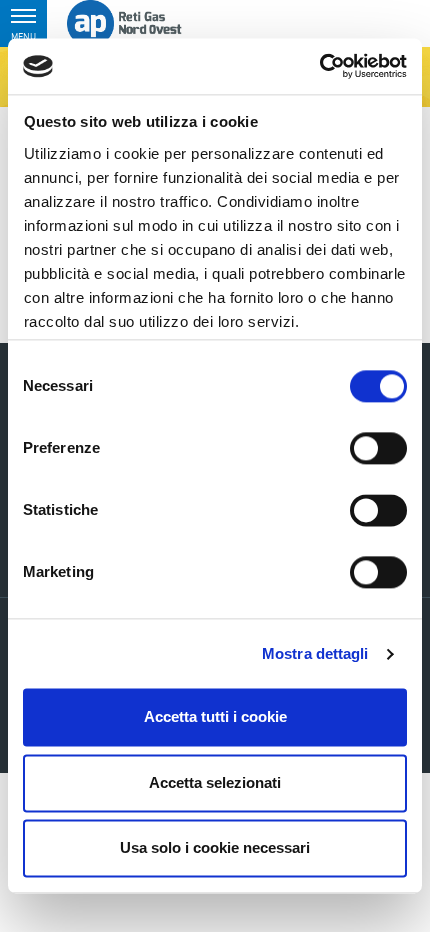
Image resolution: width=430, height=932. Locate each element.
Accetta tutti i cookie (215, 717)
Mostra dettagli (315, 653)
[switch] (378, 449)
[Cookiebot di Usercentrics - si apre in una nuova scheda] (319, 66)
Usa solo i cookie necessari (215, 848)
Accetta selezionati (215, 782)
